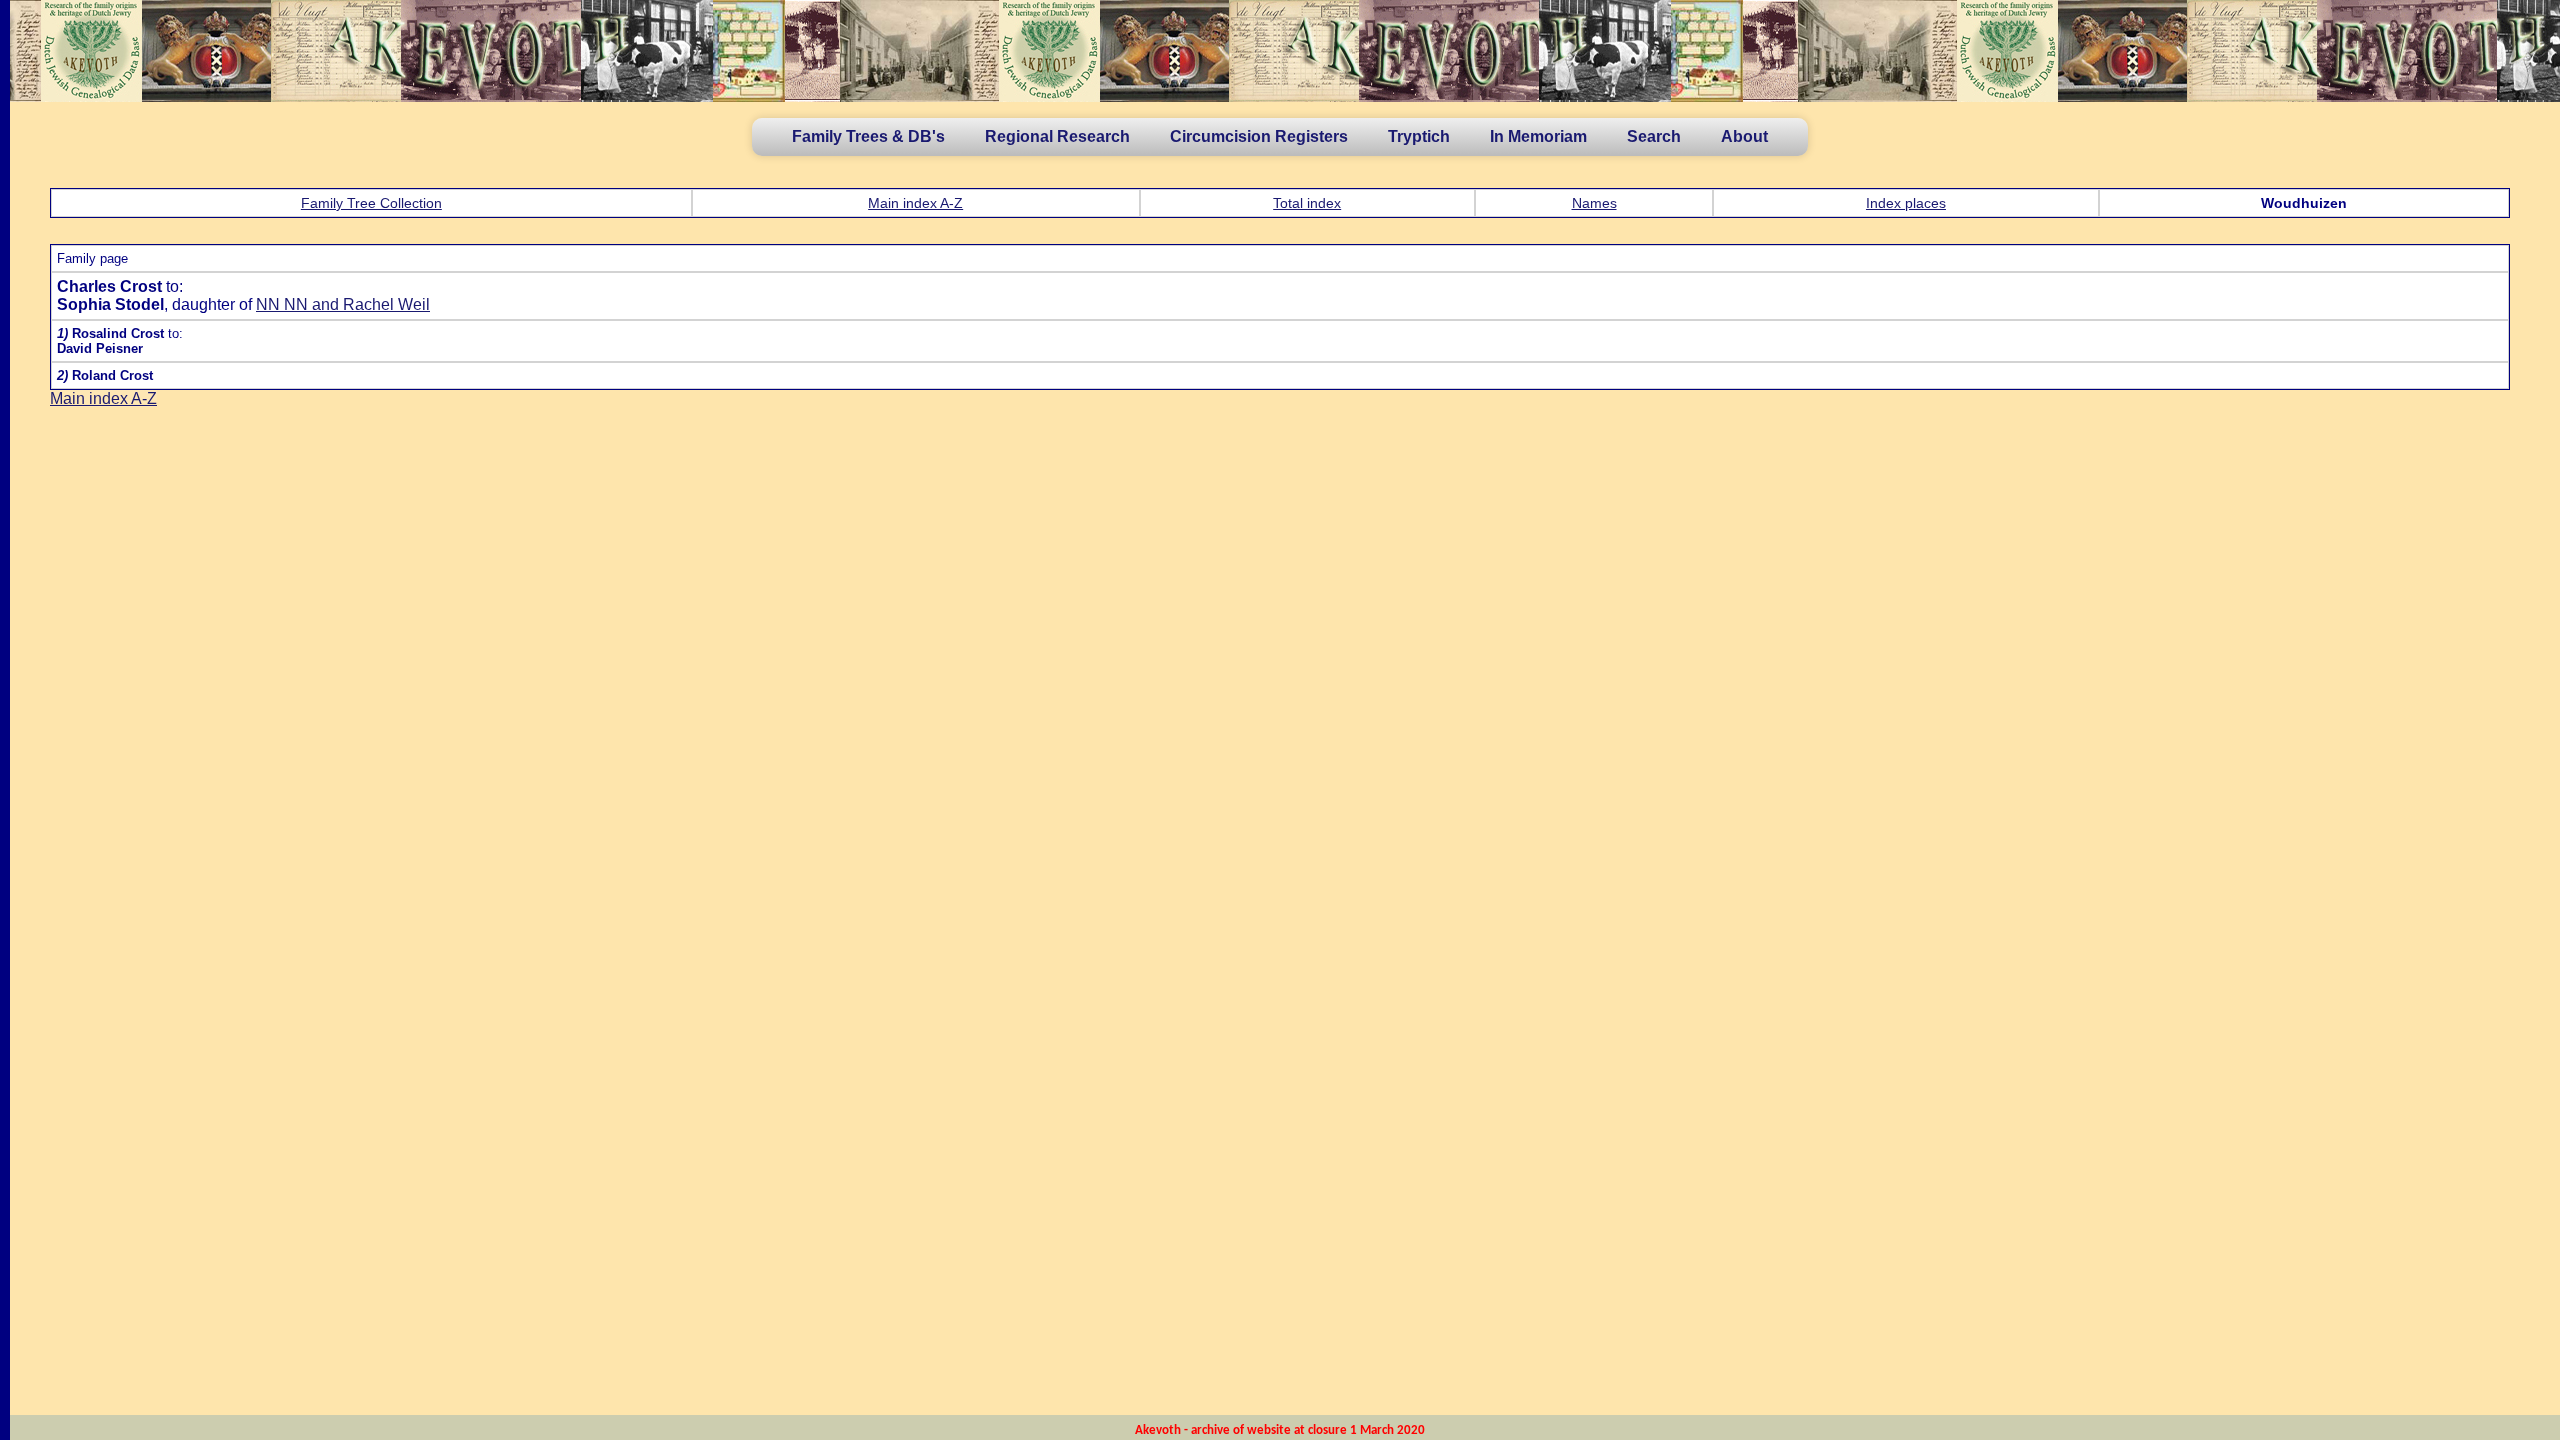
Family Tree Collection (371, 203)
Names (1594, 203)
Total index (1307, 203)
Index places (1906, 203)
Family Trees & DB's (868, 136)
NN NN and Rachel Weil (343, 304)
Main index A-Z (915, 203)
